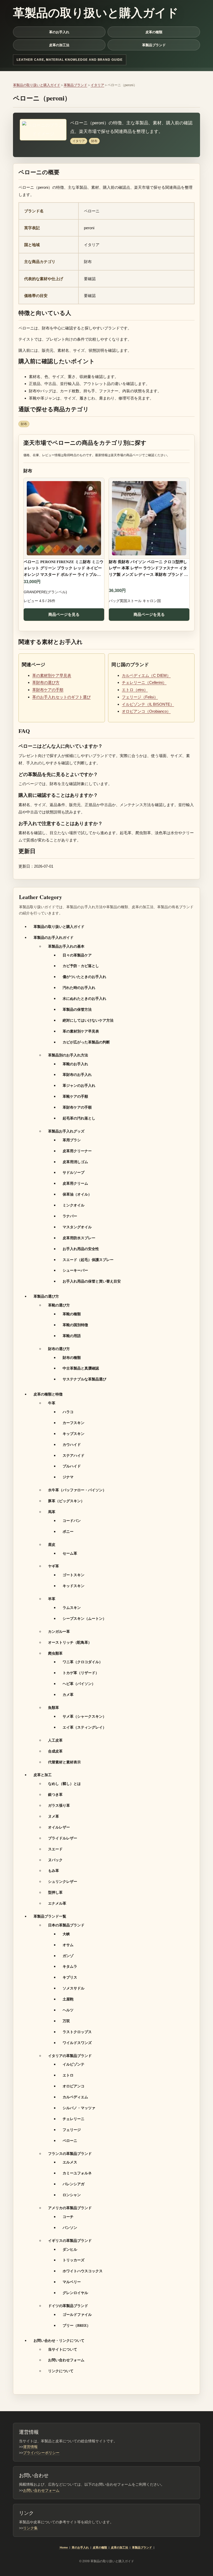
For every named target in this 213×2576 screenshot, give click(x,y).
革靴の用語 (72, 1336)
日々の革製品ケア (77, 955)
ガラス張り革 (59, 1805)
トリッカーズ (74, 2260)
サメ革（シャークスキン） (84, 1716)
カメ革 (68, 1694)
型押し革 (55, 1892)
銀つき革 (55, 1794)
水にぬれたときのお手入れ (84, 998)
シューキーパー (75, 1270)
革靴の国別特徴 (75, 1325)
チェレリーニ (74, 2119)
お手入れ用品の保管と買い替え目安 (92, 1281)
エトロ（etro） (135, 690)
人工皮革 (55, 1740)
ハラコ (68, 1412)
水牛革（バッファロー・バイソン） (77, 1490)
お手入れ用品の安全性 (81, 1249)
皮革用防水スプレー (79, 1238)
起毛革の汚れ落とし (79, 1118)
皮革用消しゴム (75, 1162)
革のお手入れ (59, 32)
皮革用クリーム (75, 1183)
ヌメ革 (54, 1816)
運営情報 (30, 2447)
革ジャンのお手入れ (79, 1085)
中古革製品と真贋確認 (81, 1368)
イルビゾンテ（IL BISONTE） (148, 704)
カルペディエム (75, 2097)
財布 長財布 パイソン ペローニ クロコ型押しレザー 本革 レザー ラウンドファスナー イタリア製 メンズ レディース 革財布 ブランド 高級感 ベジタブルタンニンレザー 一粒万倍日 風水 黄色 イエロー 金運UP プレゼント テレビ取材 (149, 569)
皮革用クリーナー (77, 1151)
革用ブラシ (72, 1140)
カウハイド (72, 1444)
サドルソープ (74, 1172)
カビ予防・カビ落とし (81, 966)
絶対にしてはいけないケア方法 (88, 1020)
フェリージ (72, 2130)
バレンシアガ (74, 2184)
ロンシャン (72, 2195)
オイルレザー (59, 1827)
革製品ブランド (154, 45)
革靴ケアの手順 (75, 1096)
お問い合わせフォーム (66, 2360)
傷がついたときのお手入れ (84, 977)
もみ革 (54, 1870)
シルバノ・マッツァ (79, 2108)
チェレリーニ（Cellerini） (144, 682)
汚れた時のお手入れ (79, 987)
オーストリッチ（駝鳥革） (70, 1642)
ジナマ (68, 1477)
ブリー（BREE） (76, 2325)
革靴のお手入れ (75, 1064)
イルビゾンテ (74, 2064)
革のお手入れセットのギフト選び (61, 697)
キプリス (70, 1977)
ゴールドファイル (77, 2314)
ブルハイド (72, 1466)
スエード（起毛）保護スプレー (88, 1260)
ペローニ (70, 2140)
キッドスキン (74, 1586)
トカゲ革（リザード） (81, 1673)
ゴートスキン (74, 1575)
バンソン (70, 2227)
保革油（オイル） (77, 1194)
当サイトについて (63, 2349)
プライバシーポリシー (41, 2453)
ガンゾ (68, 1956)
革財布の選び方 (46, 682)
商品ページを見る (64, 614)
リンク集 (30, 2528)
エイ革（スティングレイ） (84, 1727)
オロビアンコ (74, 2086)
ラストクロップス (77, 2032)
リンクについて (61, 2371)
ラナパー (70, 1216)
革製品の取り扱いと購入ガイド (37, 85)
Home (64, 2547)
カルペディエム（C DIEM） (146, 675)
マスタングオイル (77, 1227)
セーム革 (70, 1553)
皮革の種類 (154, 32)
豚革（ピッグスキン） (66, 1501)
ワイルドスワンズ (77, 2043)
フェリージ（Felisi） (140, 697)
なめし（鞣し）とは (64, 1783)
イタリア (97, 85)
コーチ (68, 2217)
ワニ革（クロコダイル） (83, 1662)
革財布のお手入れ (77, 1074)
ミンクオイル (74, 1205)
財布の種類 (72, 1357)
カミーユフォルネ (77, 2173)
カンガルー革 (59, 1631)
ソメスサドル (74, 1988)
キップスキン (74, 1434)
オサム (68, 1945)
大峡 (66, 1934)
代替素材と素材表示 (64, 1762)
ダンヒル (70, 2249)
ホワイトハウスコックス (83, 2271)
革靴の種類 (72, 1314)
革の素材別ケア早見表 (52, 675)
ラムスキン (72, 1607)
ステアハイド (74, 1455)
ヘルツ (68, 2010)
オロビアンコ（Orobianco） (146, 711)
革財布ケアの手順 (48, 690)
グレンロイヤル (75, 2293)
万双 (66, 2021)
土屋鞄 (68, 1999)
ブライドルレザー (63, 1838)
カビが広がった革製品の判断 (86, 1042)
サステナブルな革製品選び (84, 1379)
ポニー (68, 1531)
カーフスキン (74, 1423)
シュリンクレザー (63, 1881)
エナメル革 (57, 1903)
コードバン (72, 1520)
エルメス (70, 2162)
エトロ (68, 2075)
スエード (55, 1849)
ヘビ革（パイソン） (79, 1684)
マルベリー (72, 2282)
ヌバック (55, 1860)
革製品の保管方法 (77, 1009)
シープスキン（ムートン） (84, 1618)
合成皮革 (55, 1751)
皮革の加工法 (59, 45)
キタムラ (70, 1966)
